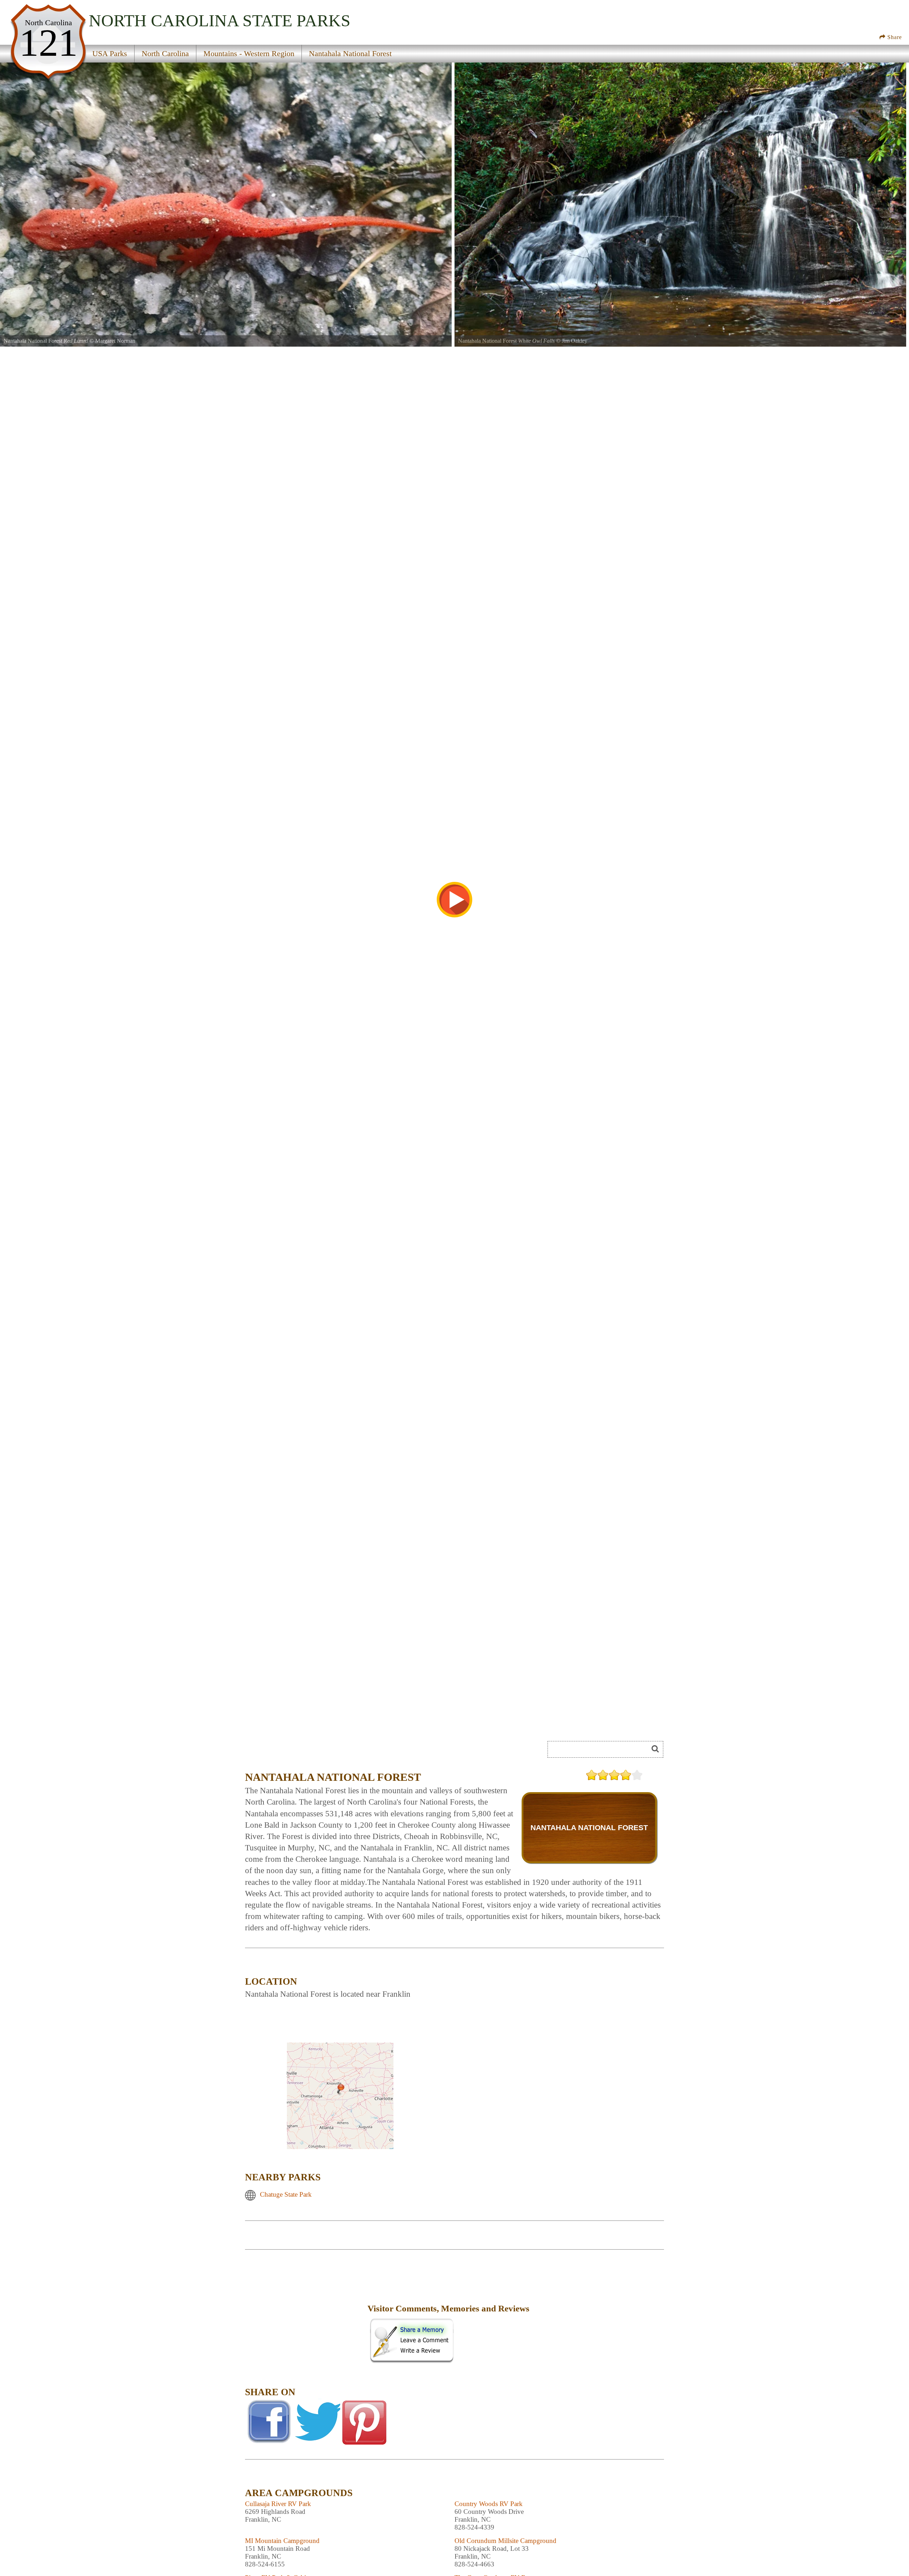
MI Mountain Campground (282, 2541)
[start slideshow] (454, 900)
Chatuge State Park (286, 2194)
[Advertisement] (305, 2314)
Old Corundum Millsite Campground (505, 2541)
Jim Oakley (575, 341)
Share (894, 37)
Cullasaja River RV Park (278, 2504)
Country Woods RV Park (489, 2504)
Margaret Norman (115, 341)
